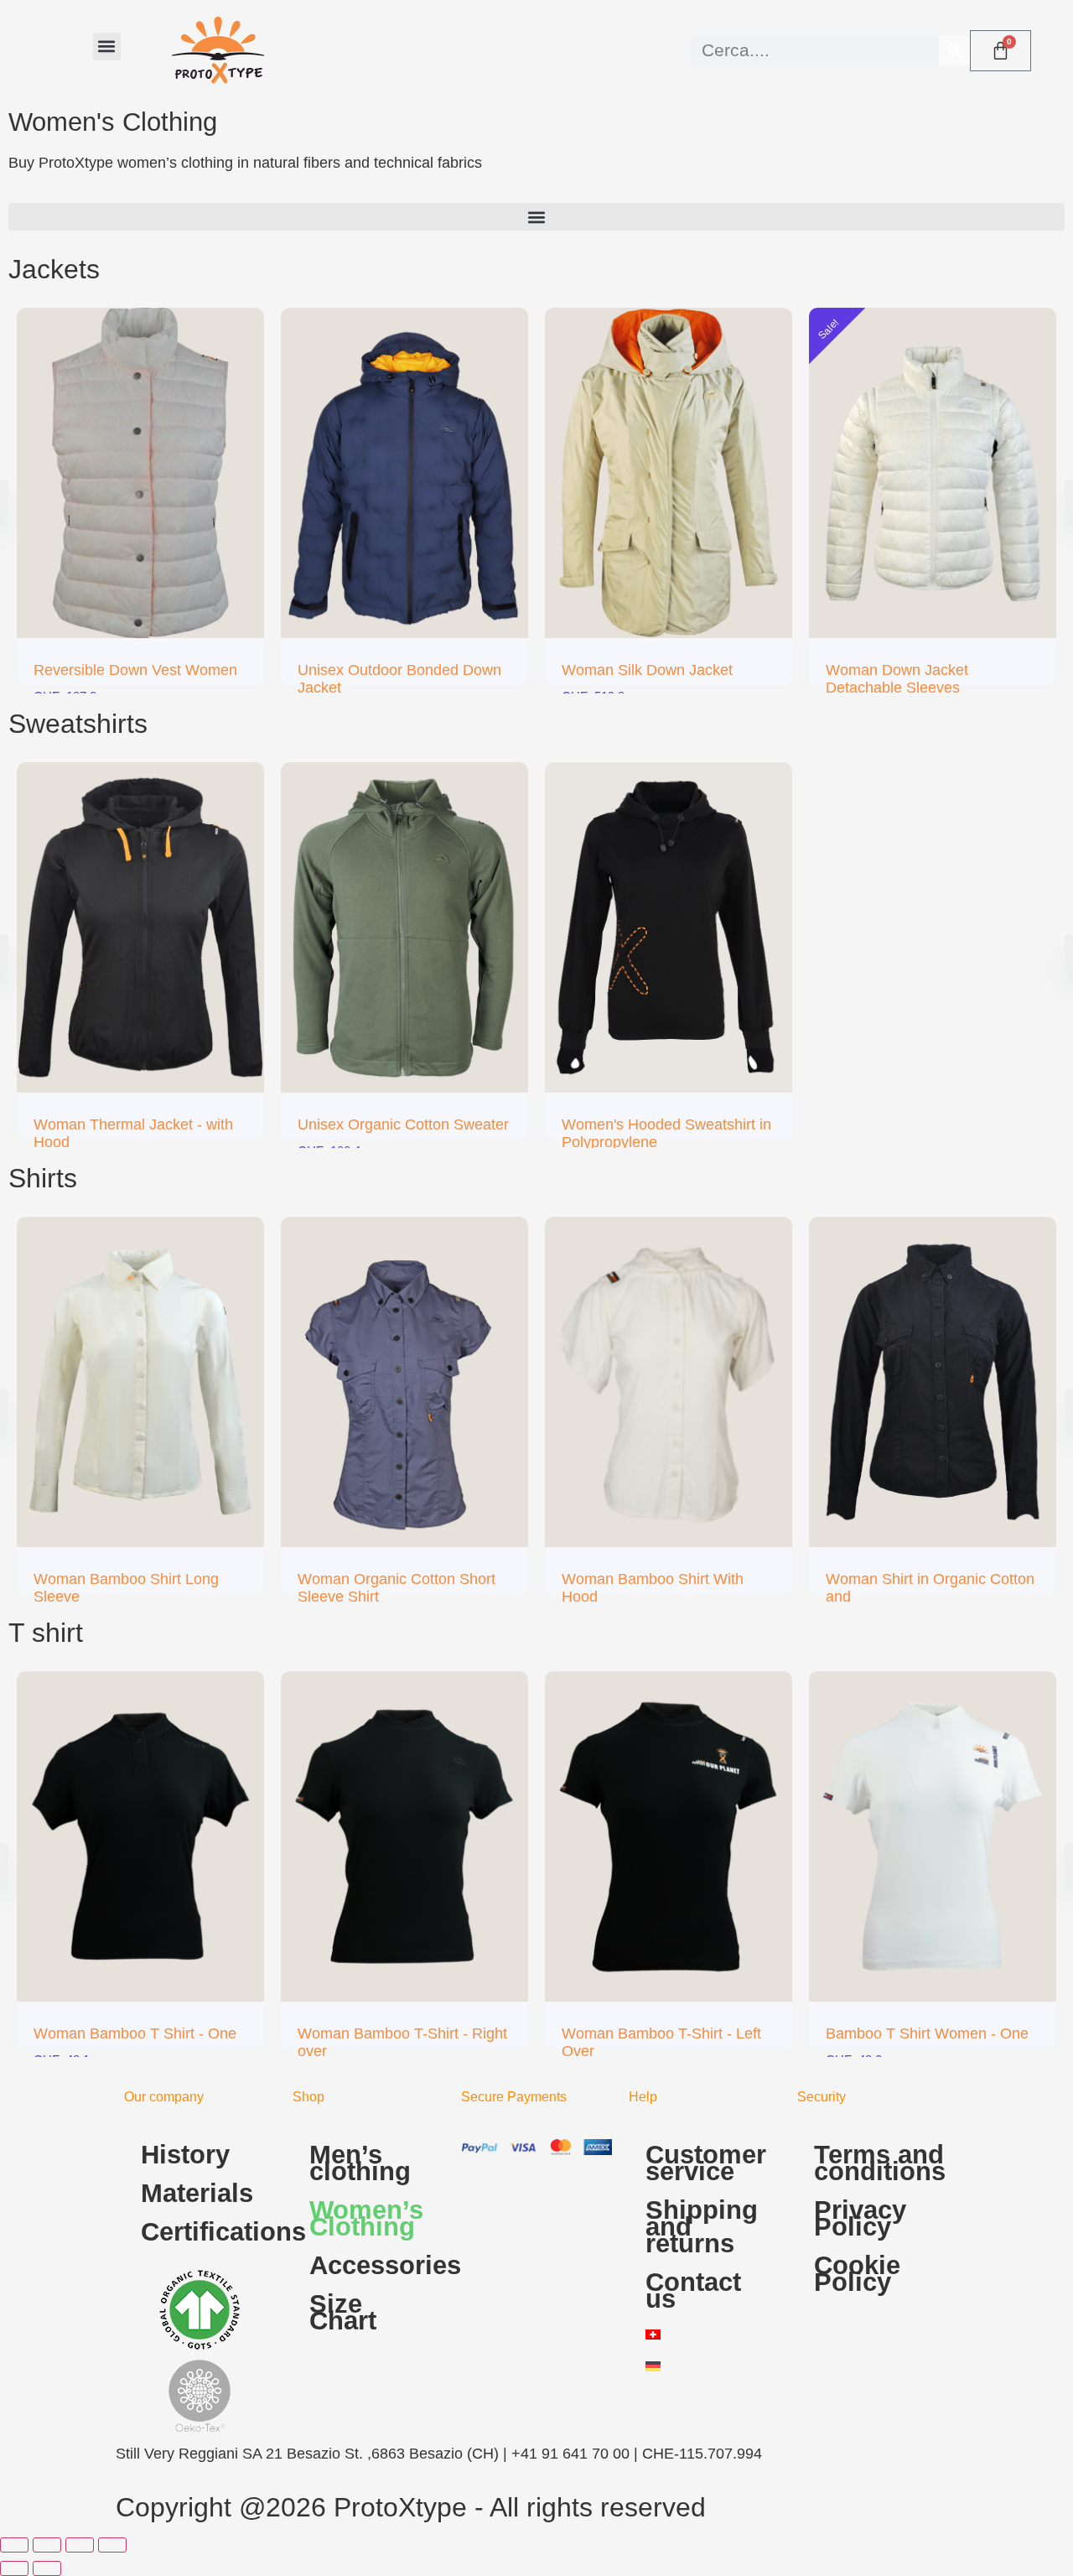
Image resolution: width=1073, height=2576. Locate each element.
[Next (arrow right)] (47, 2568)
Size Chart (343, 2312)
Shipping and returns (702, 2227)
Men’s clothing (360, 2163)
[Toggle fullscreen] (47, 2545)
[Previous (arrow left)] (14, 2568)
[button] (107, 47)
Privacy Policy (860, 2218)
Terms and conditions (880, 2163)
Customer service (706, 2163)
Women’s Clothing (366, 2218)
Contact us (693, 2290)
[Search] (954, 51)
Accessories (377, 2265)
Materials (197, 2193)
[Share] (80, 2545)
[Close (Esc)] (112, 2545)
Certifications (208, 2232)
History (185, 2155)
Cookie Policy (857, 2274)
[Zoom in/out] (14, 2545)
